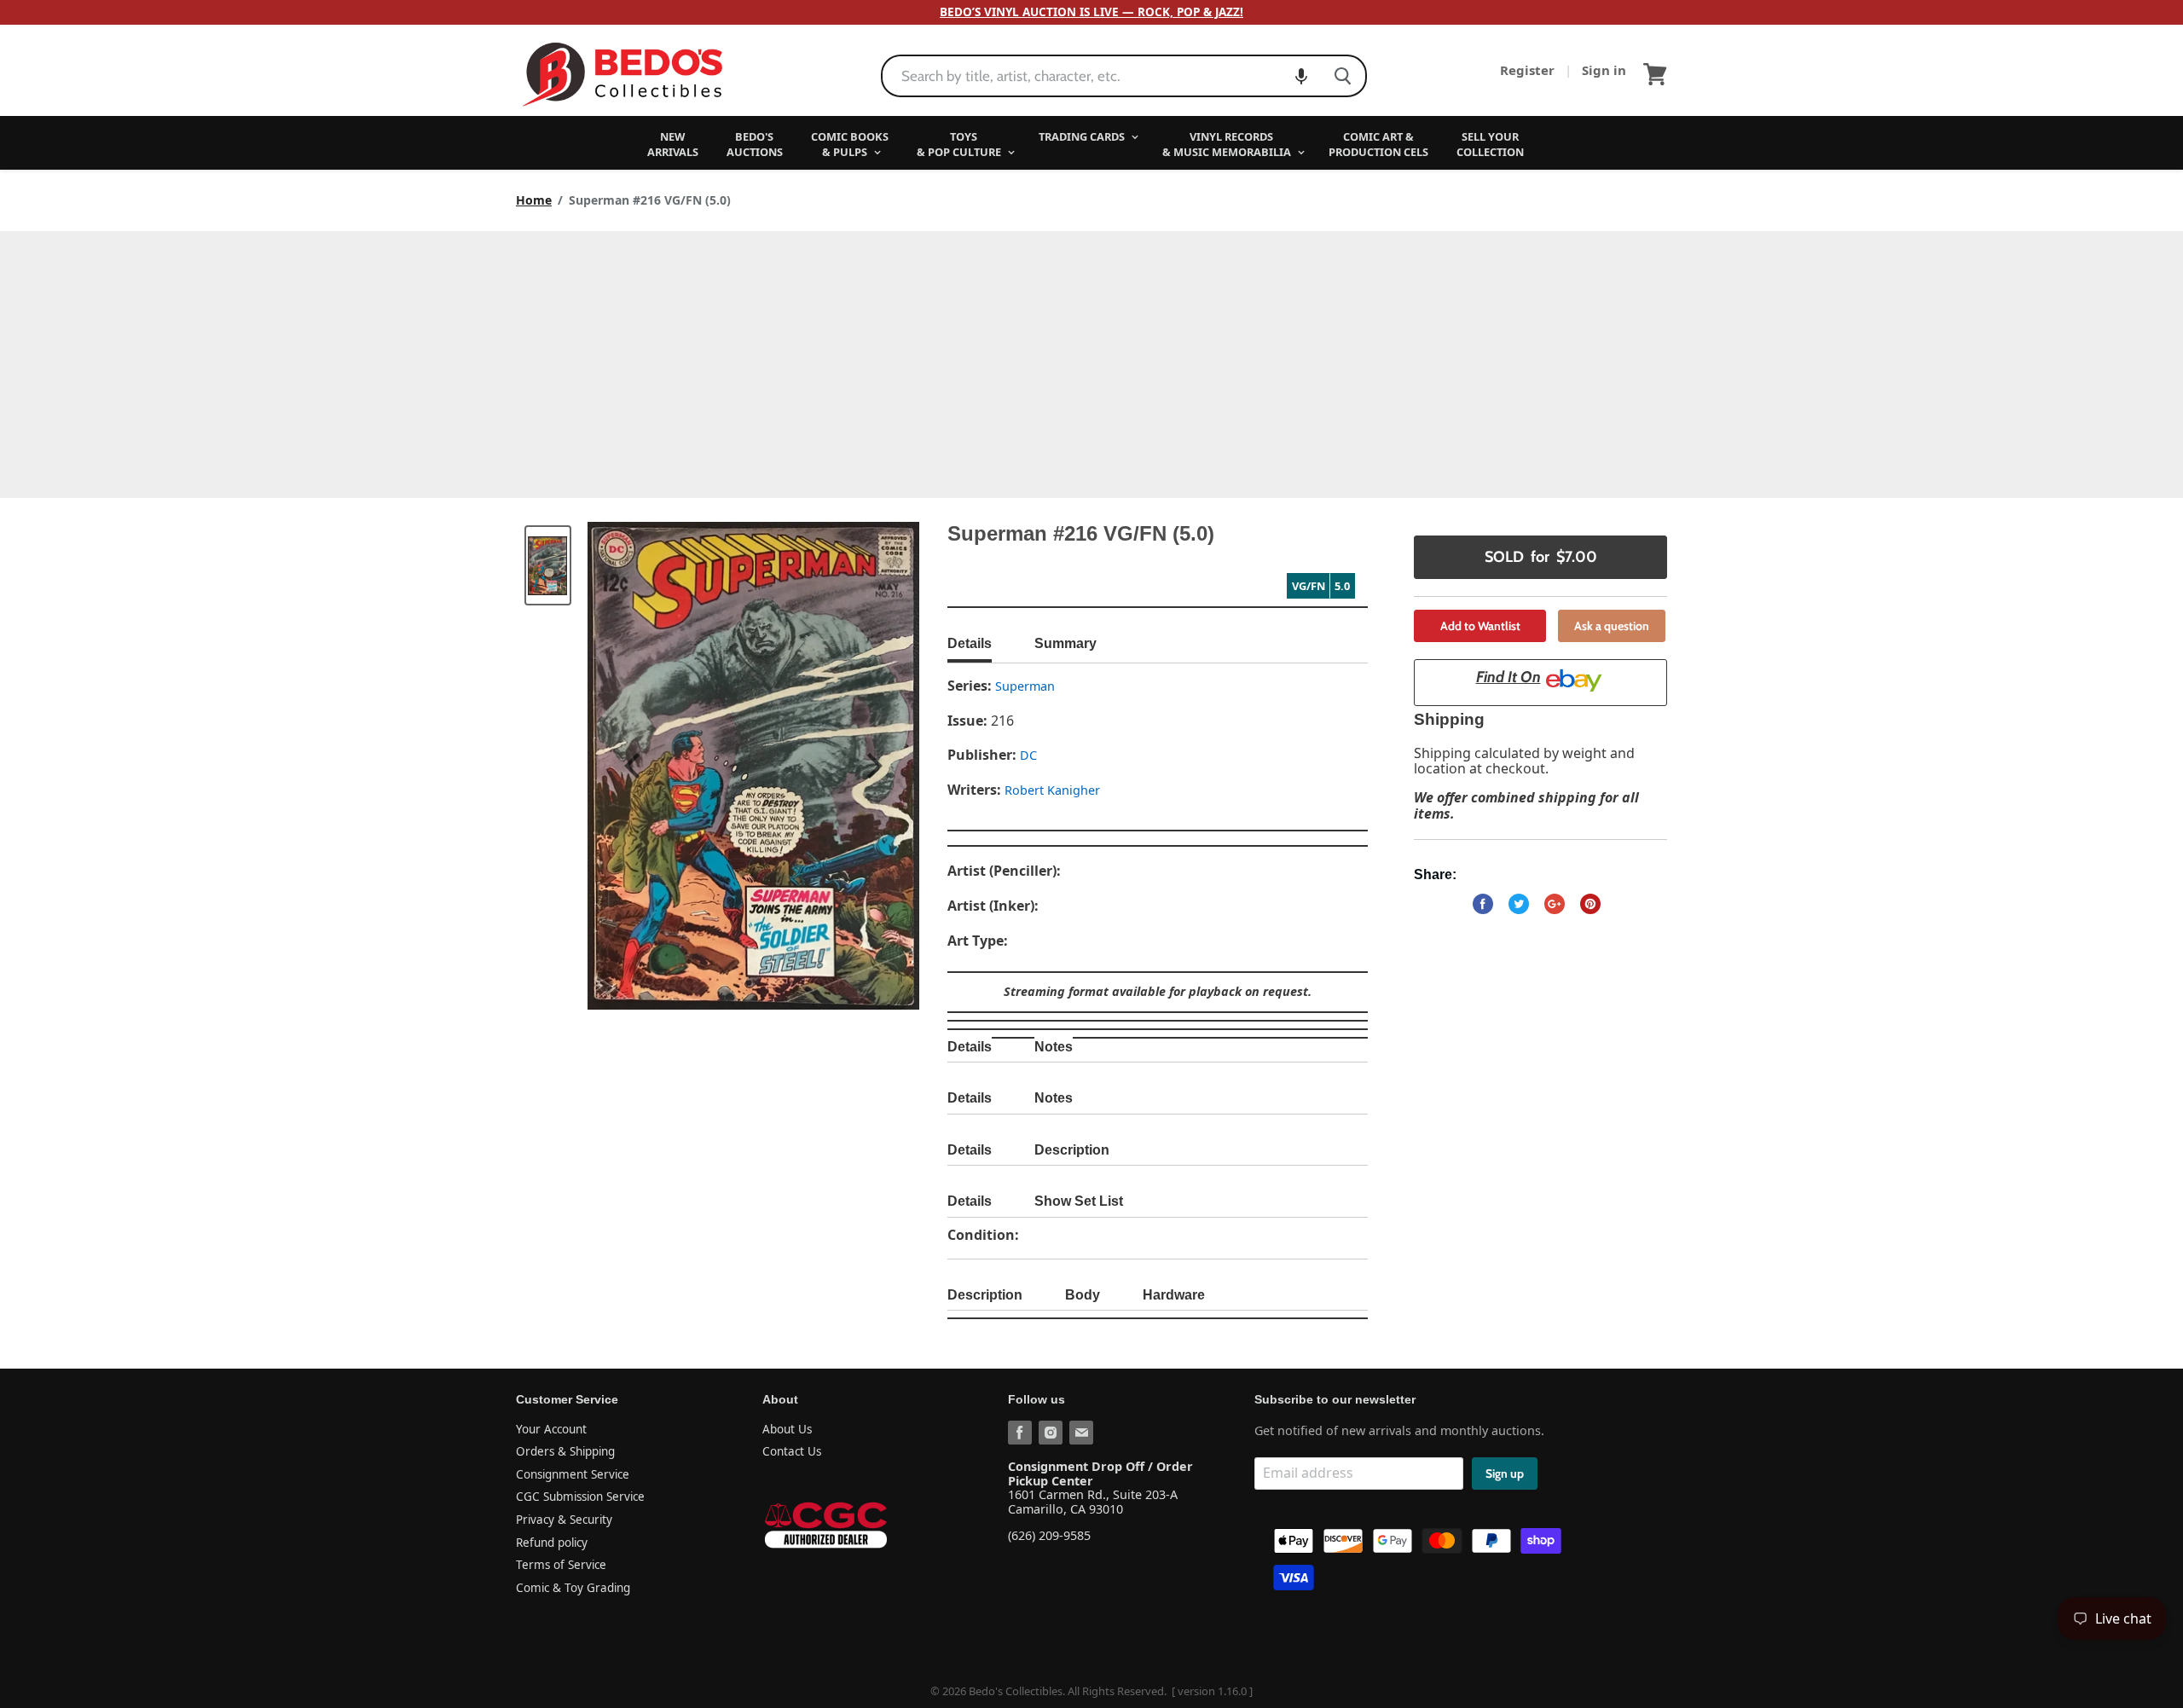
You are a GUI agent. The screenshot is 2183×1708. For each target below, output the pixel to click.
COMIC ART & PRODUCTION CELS (1378, 144)
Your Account (551, 1429)
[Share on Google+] (1555, 904)
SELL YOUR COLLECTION (1490, 144)
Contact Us (792, 1451)
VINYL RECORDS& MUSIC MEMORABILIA (1228, 144)
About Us (787, 1429)
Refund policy (552, 1543)
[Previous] (634, 766)
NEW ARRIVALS (673, 144)
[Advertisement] (1091, 359)
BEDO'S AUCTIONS (755, 144)
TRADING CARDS (1083, 136)
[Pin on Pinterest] (1590, 904)
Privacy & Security (564, 1520)
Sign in (1604, 70)
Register (1529, 70)
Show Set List (1079, 1201)
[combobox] (1101, 76)
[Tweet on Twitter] (1519, 904)
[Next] (872, 766)
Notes (1054, 1047)
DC (1028, 755)
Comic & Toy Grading (573, 1588)
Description (1072, 1150)
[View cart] (1655, 74)
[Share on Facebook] (1483, 904)
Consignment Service (573, 1474)
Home (534, 200)
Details (970, 643)
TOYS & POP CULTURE (960, 144)
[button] (1301, 76)
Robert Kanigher (1052, 790)
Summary (1065, 643)
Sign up (1505, 1474)
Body (1083, 1295)
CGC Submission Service (580, 1497)
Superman (1025, 686)
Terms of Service (561, 1565)
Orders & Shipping (565, 1451)
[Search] (1343, 76)
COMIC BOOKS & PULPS (850, 144)
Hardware (1174, 1295)
